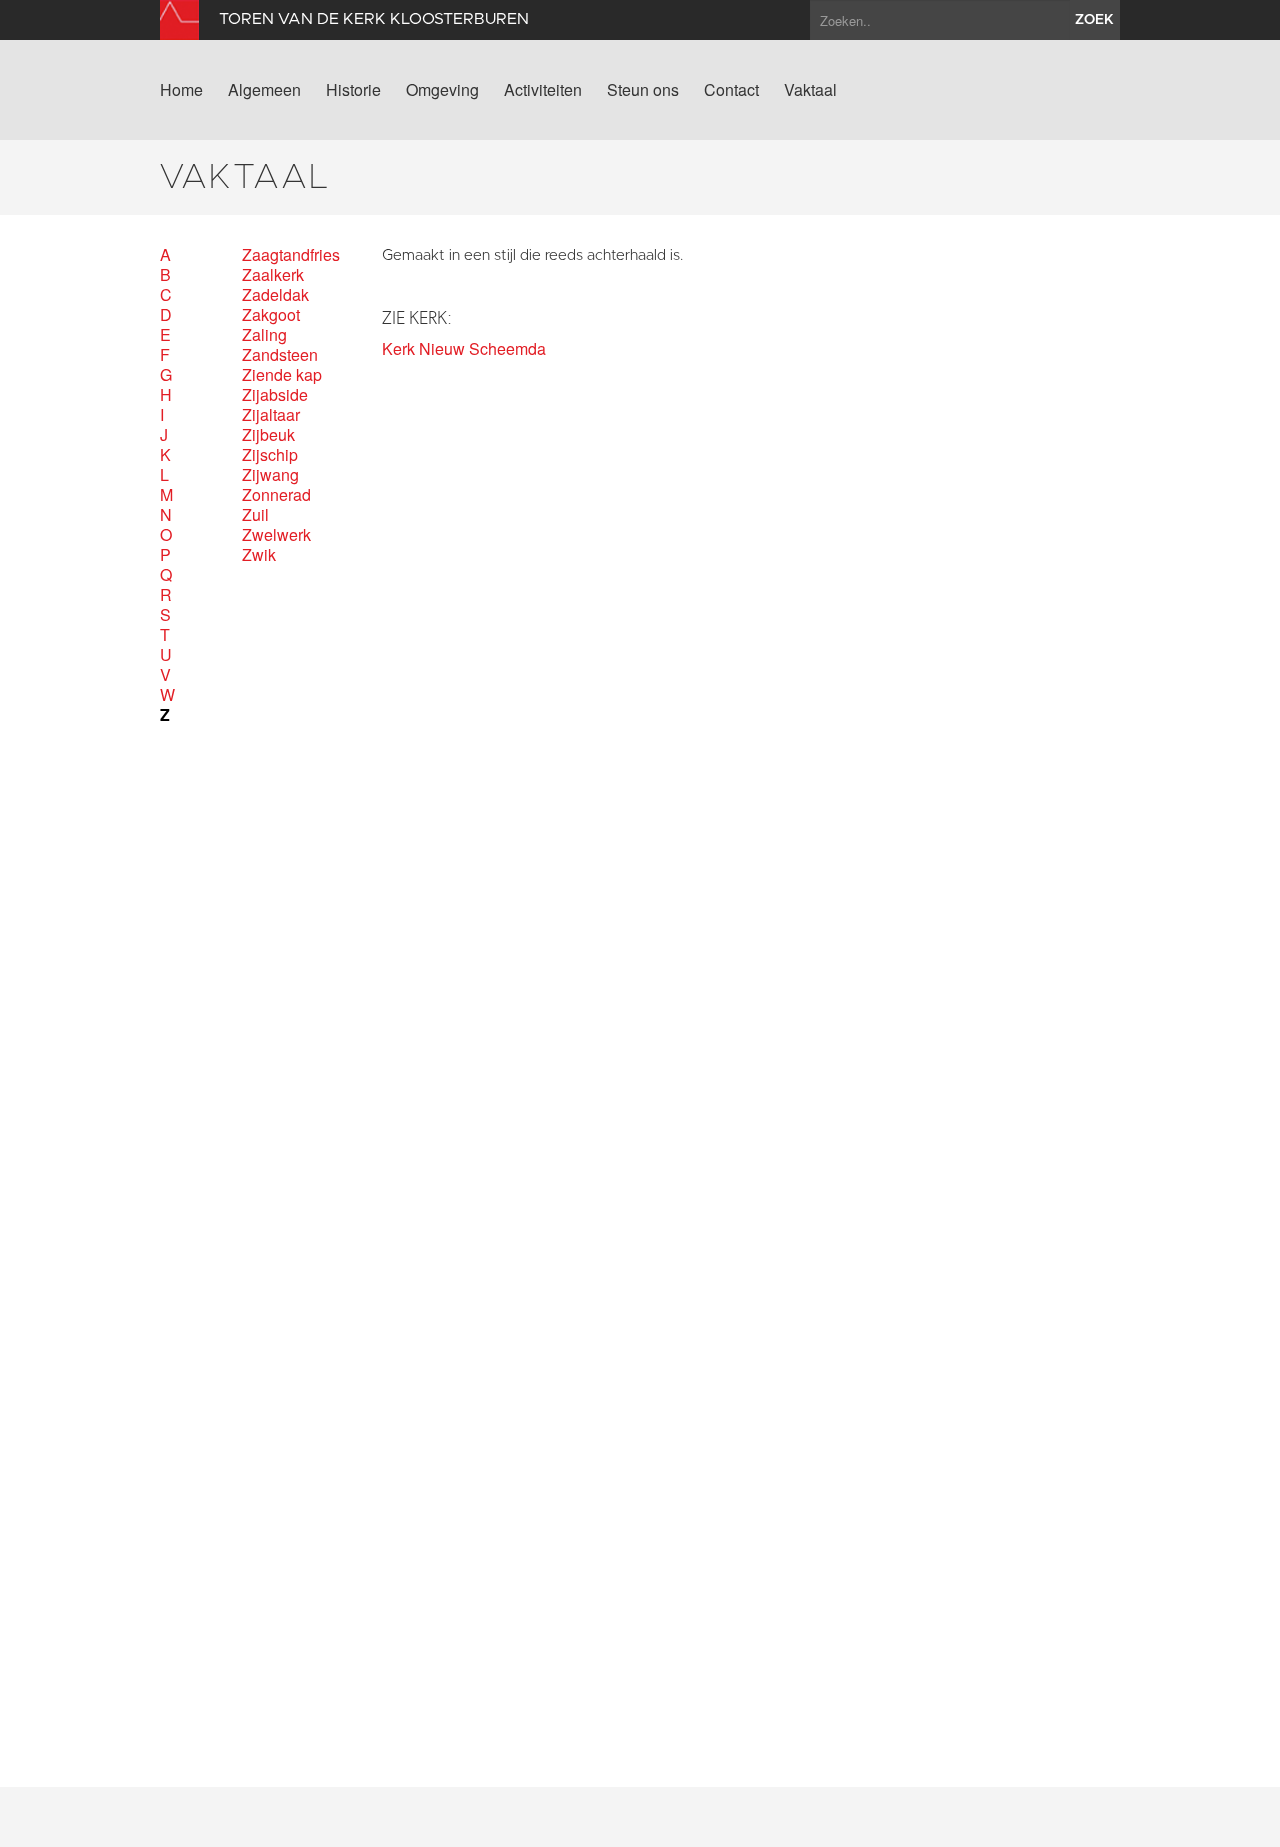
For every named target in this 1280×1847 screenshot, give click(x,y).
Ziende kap (282, 375)
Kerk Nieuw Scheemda (464, 349)
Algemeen (264, 90)
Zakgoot (271, 315)
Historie (353, 90)
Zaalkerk (273, 275)
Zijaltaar (271, 415)
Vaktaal (810, 90)
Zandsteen (280, 355)
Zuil (255, 515)
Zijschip (270, 455)
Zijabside (275, 395)
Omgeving (442, 90)
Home (181, 90)
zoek (1094, 20)
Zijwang (270, 475)
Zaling (264, 335)
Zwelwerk (276, 535)
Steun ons (643, 90)
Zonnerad (276, 495)
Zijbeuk (268, 435)
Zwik (259, 555)
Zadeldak (275, 295)
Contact (731, 90)
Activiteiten (543, 90)
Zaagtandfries (291, 255)
